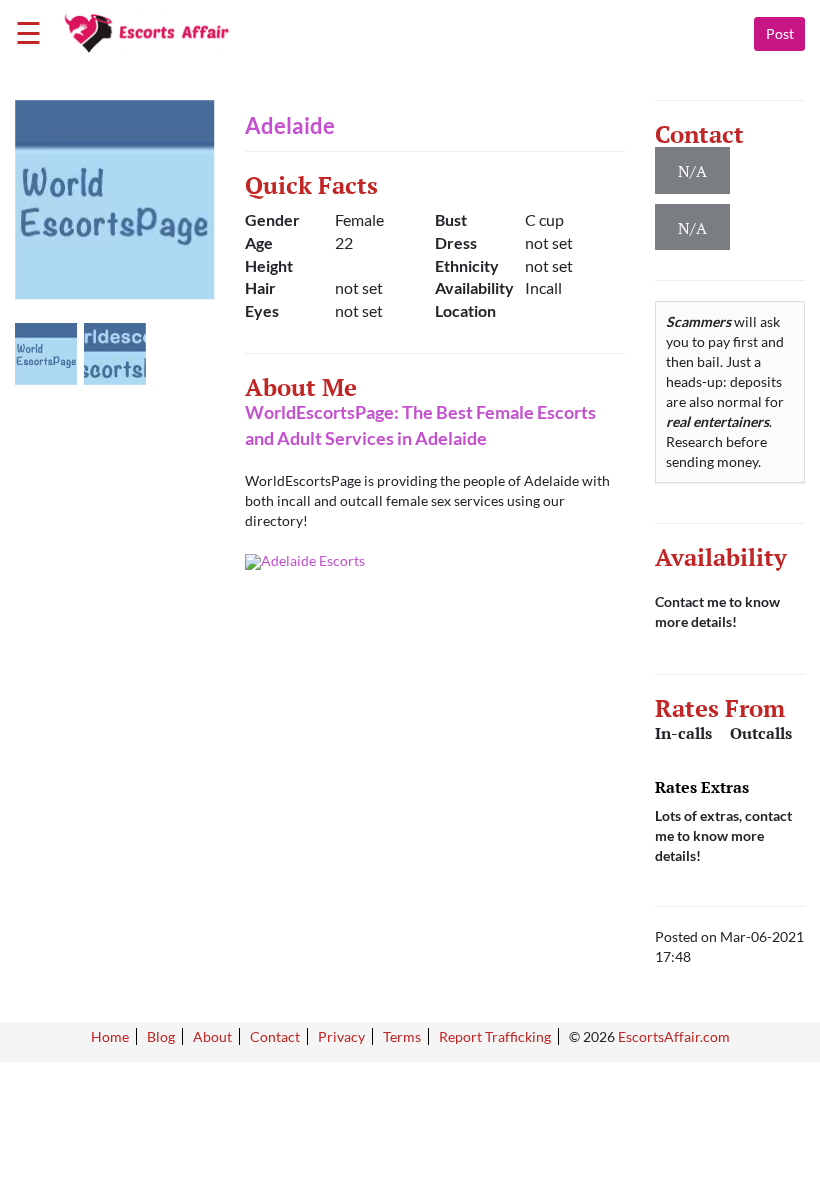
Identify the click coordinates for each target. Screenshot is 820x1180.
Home (110, 1036)
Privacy (341, 1036)
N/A (692, 228)
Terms (402, 1036)
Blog (161, 1036)
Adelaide (290, 125)
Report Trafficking (495, 1036)
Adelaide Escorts (313, 560)
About (212, 1036)
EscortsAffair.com (674, 1036)
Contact (275, 1036)
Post (780, 33)
